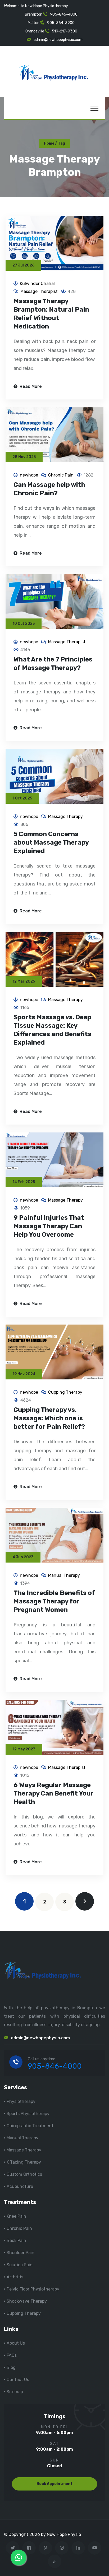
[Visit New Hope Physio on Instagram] (62, 2548)
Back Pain (16, 2241)
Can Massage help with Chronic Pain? (49, 489)
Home (49, 143)
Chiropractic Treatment (30, 2126)
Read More (30, 386)
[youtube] (95, 2548)
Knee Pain (16, 2216)
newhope (29, 475)
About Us (16, 2343)
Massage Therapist (39, 291)
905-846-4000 (64, 14)
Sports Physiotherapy (28, 2114)
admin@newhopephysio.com (58, 40)
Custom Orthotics (24, 2174)
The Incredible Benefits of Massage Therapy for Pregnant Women (54, 1601)
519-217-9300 (65, 31)
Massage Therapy (65, 816)
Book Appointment (54, 2484)
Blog (11, 2367)
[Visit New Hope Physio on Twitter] (13, 2548)
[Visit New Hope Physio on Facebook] (29, 2548)
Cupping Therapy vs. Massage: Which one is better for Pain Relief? (49, 1418)
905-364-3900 (61, 23)
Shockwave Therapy (27, 2301)
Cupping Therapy (65, 1392)
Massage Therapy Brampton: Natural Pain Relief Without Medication (51, 314)
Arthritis (15, 2277)
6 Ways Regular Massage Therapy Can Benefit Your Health (53, 1793)
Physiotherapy (21, 2101)
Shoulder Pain (21, 2253)
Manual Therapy (64, 1575)
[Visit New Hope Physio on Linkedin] (78, 2548)
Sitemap (15, 2392)
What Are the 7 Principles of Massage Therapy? (53, 664)
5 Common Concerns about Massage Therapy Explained (51, 842)
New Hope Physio (64, 2534)
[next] (85, 1901)
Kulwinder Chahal (37, 284)
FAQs (12, 2355)
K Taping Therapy (24, 2162)
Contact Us (18, 2380)
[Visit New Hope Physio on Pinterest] (45, 2548)
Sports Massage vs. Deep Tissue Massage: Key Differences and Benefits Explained (52, 1030)
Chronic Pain (61, 475)
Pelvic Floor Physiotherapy (33, 2289)
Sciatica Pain (20, 2265)
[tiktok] (55, 2561)
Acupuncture (20, 2186)
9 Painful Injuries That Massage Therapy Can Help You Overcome (49, 1226)
